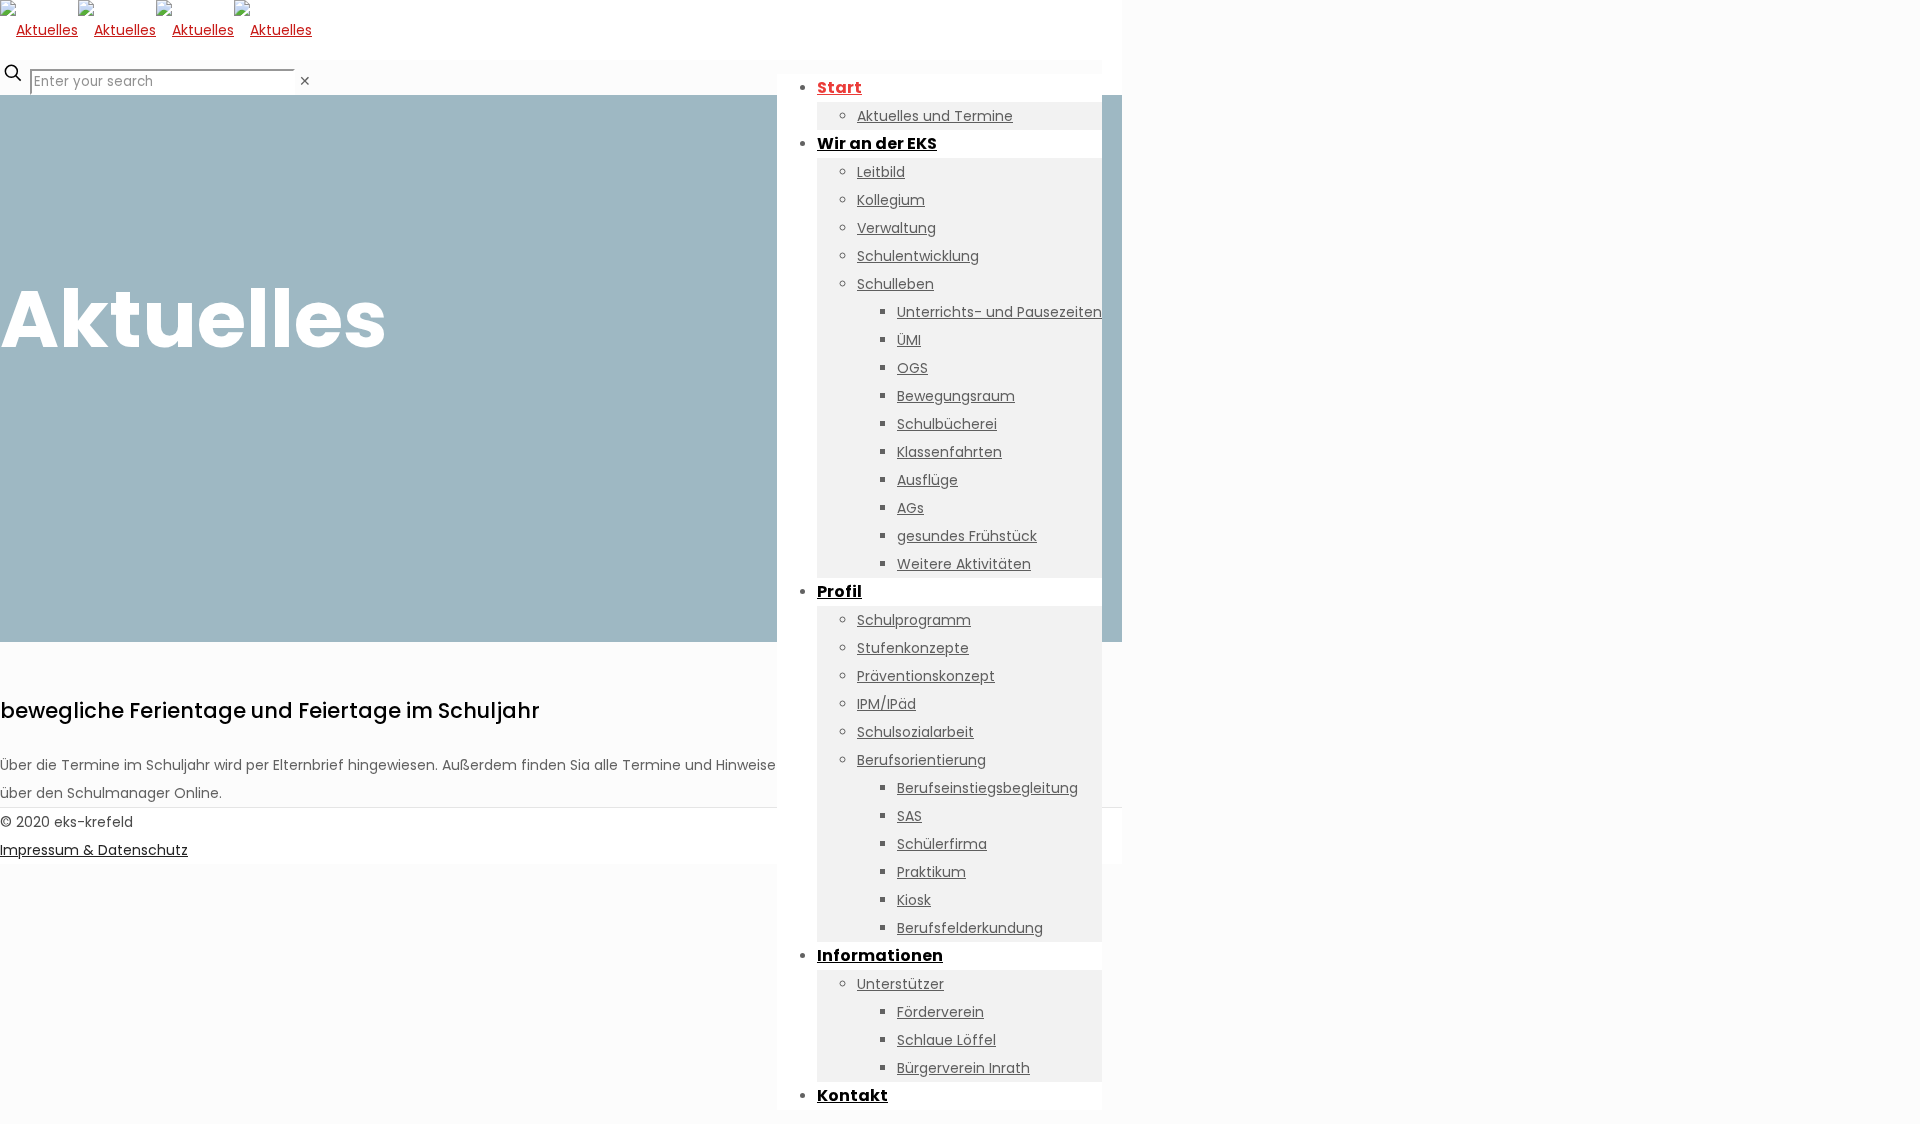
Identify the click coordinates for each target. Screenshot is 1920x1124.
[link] (305, 81)
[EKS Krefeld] (156, 30)
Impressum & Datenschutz (94, 850)
